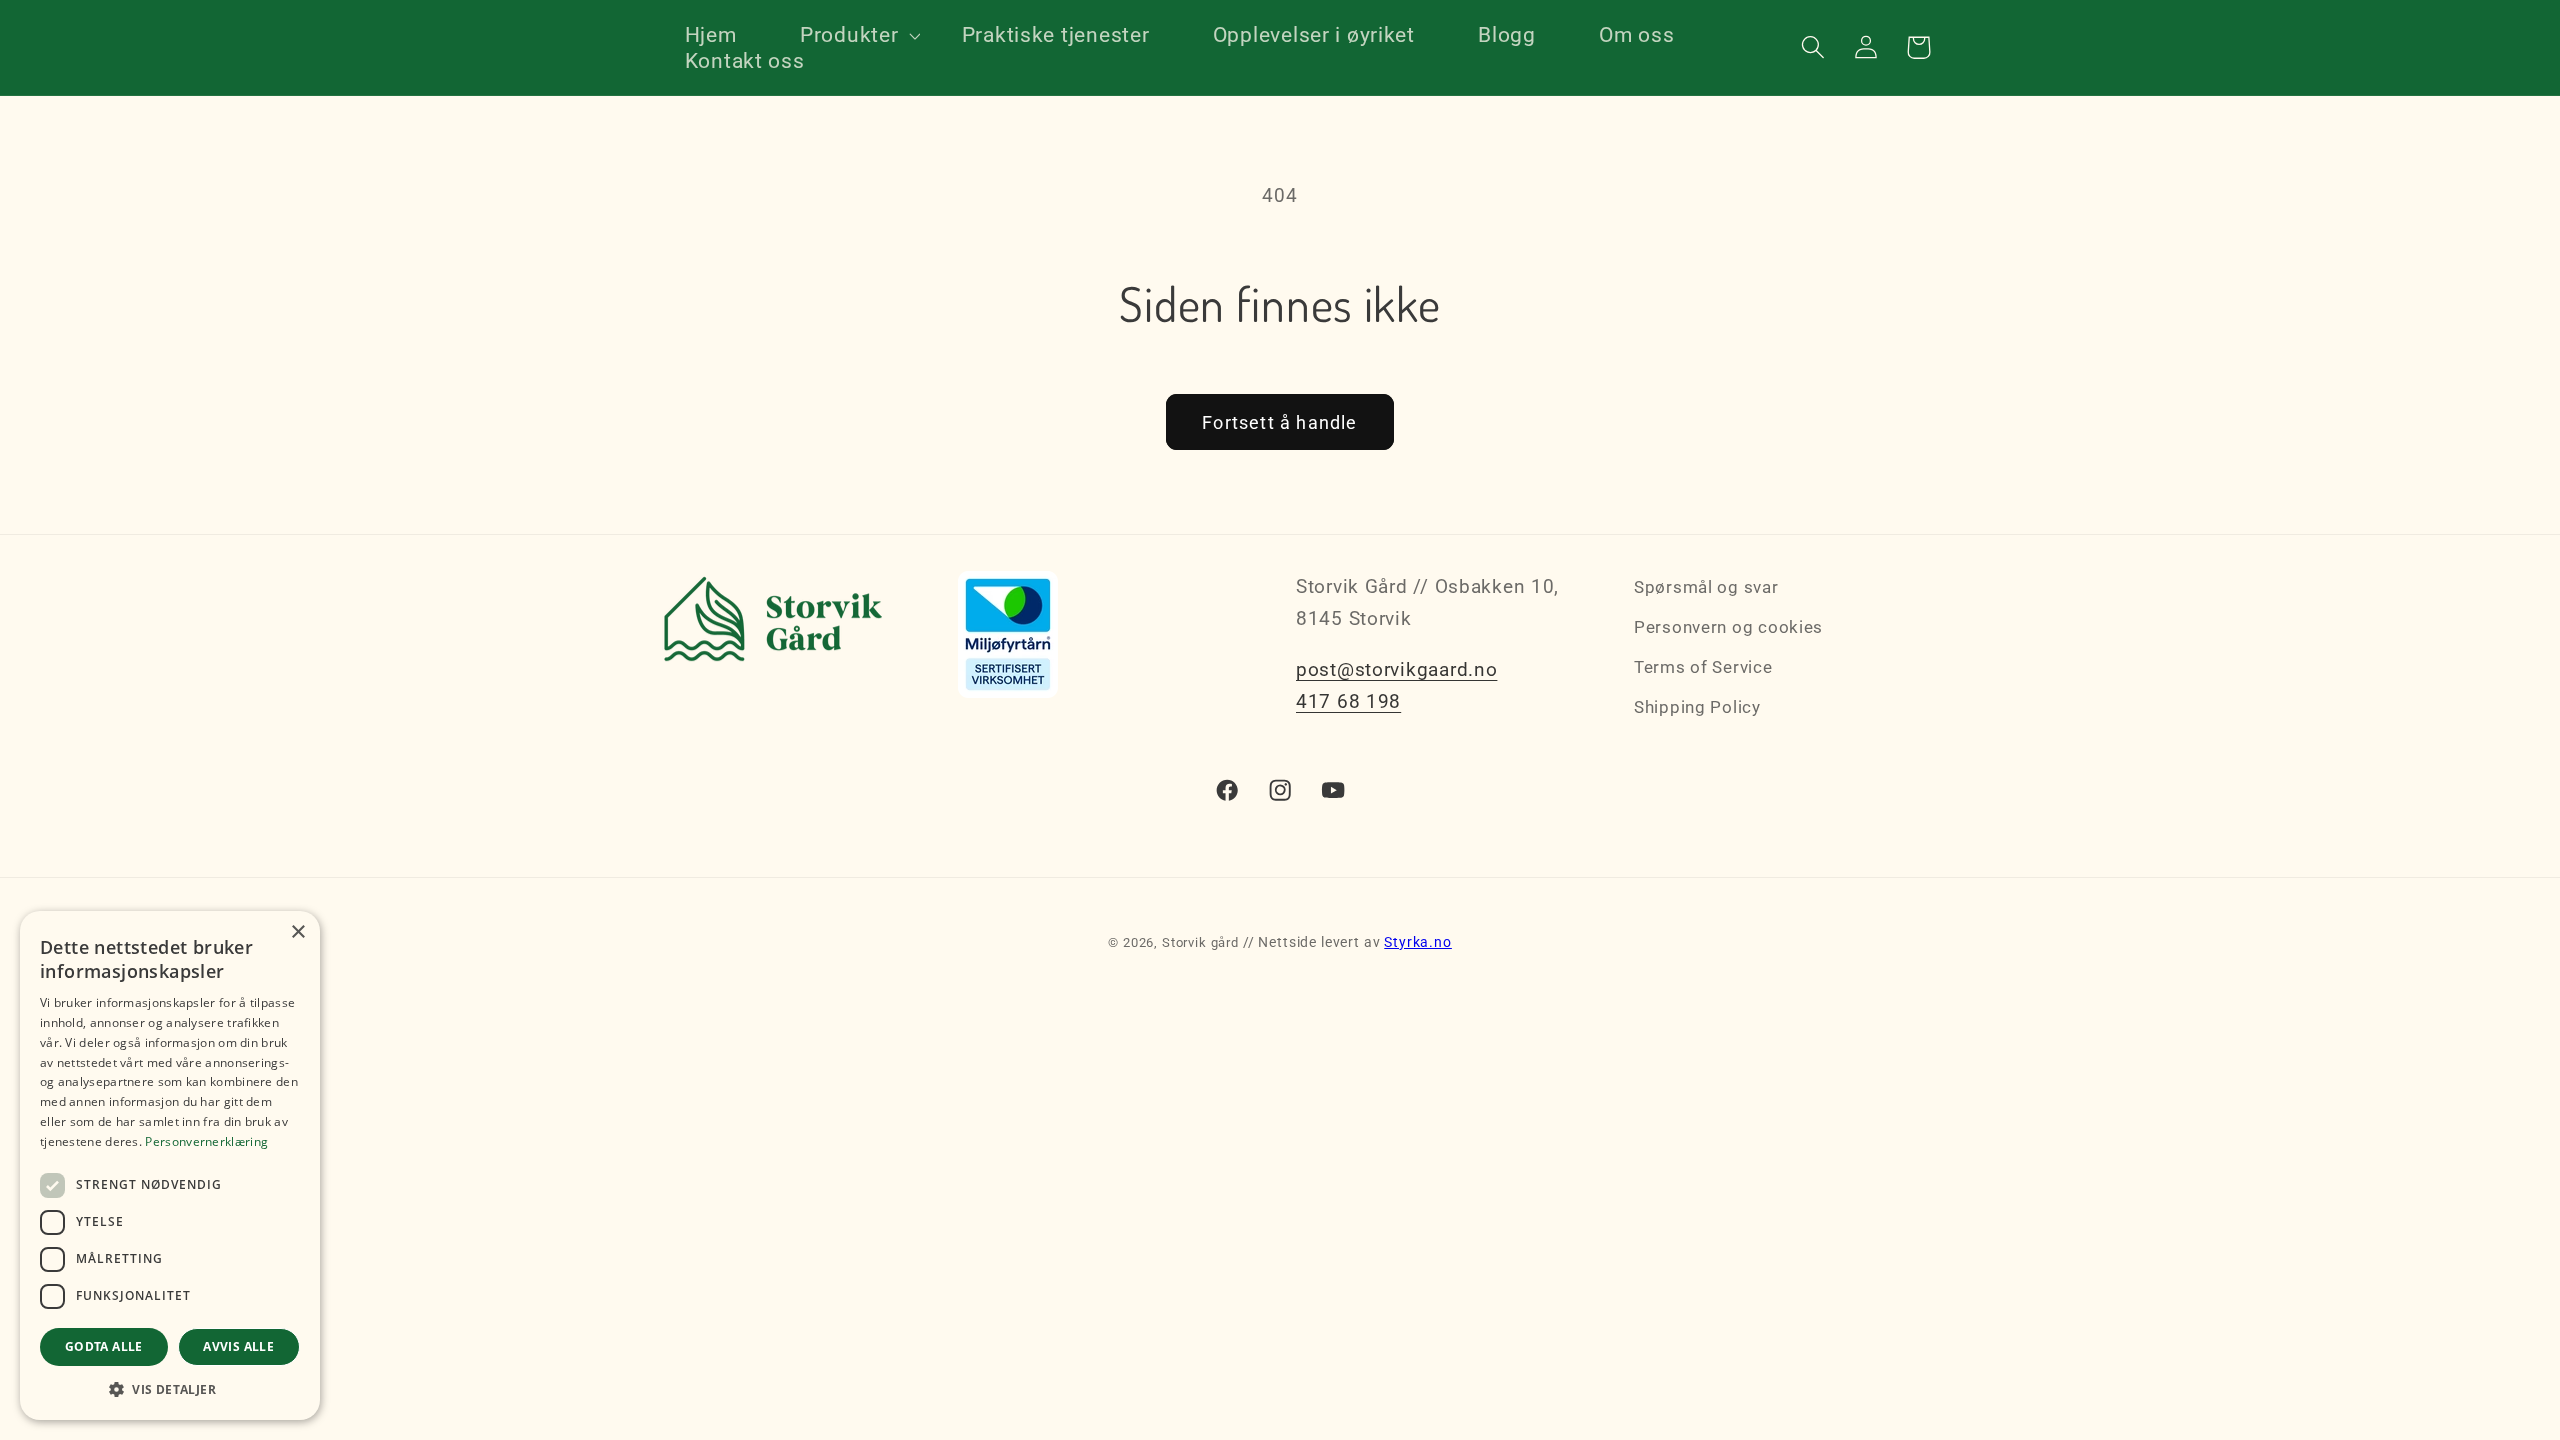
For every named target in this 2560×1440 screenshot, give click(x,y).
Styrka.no (1418, 942)
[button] (849, 35)
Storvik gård (1200, 942)
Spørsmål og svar (1706, 587)
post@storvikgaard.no (1396, 669)
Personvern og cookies (1728, 627)
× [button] (297, 932)
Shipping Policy (1697, 707)
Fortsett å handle (1279, 422)
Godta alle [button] (104, 1346)
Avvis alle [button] (238, 1346)
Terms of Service (1703, 667)
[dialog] (170, 1165)
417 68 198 (1348, 701)
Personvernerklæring (206, 1141)
